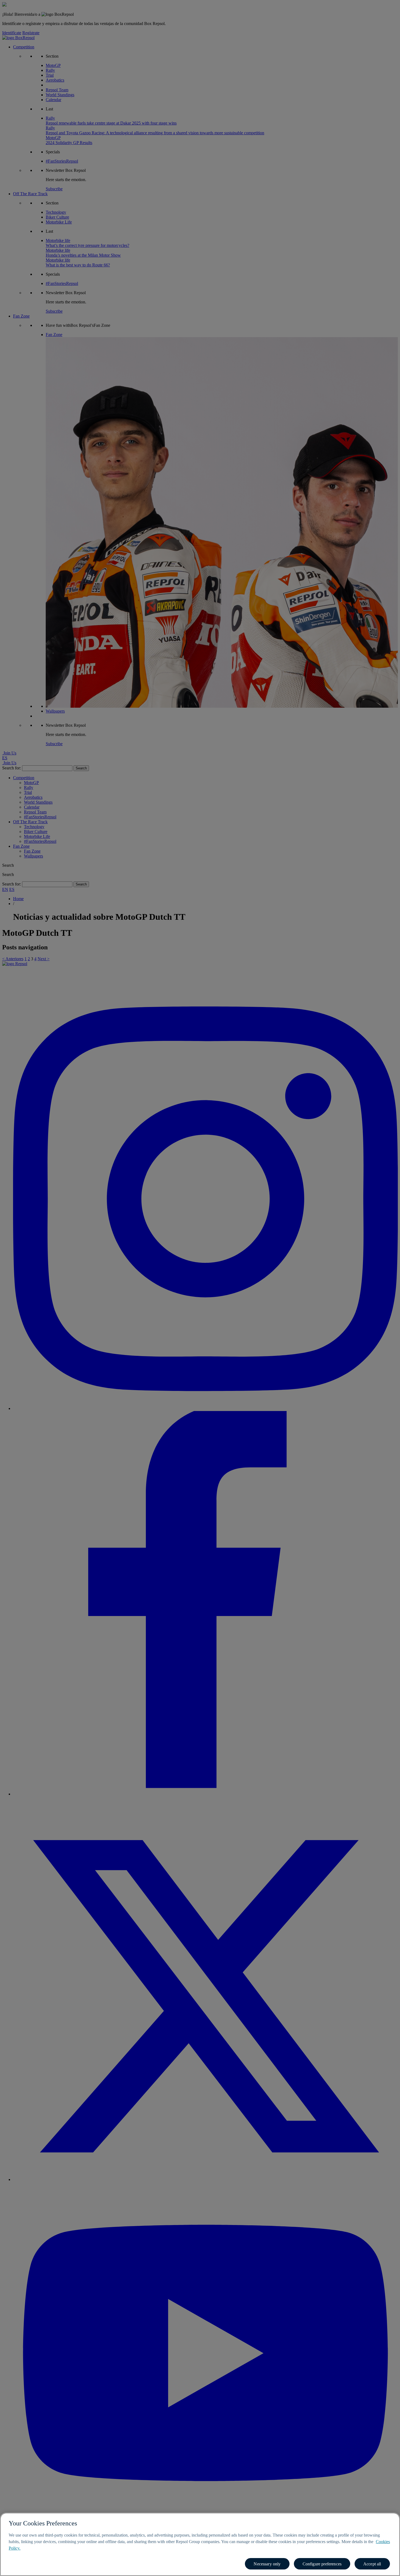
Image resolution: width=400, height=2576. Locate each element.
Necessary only (267, 2564)
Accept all (372, 2564)
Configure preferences (322, 2564)
